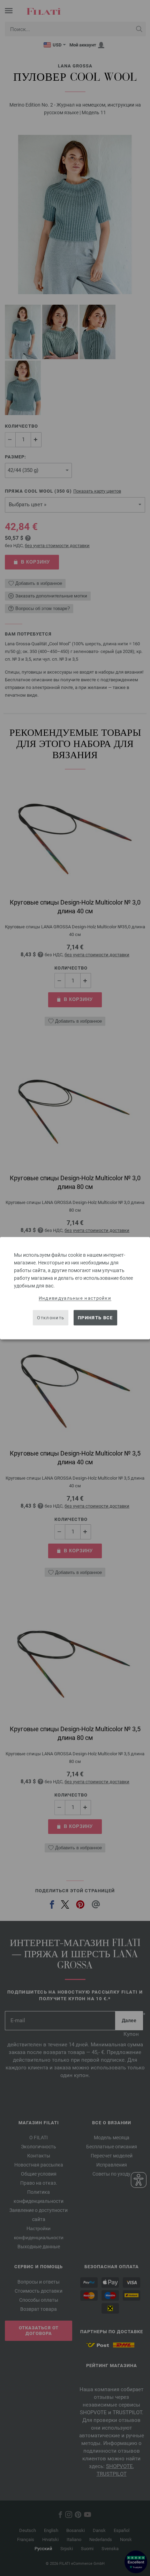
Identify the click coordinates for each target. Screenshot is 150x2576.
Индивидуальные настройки (75, 1298)
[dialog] (75, 1288)
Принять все (95, 1318)
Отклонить (51, 1318)
